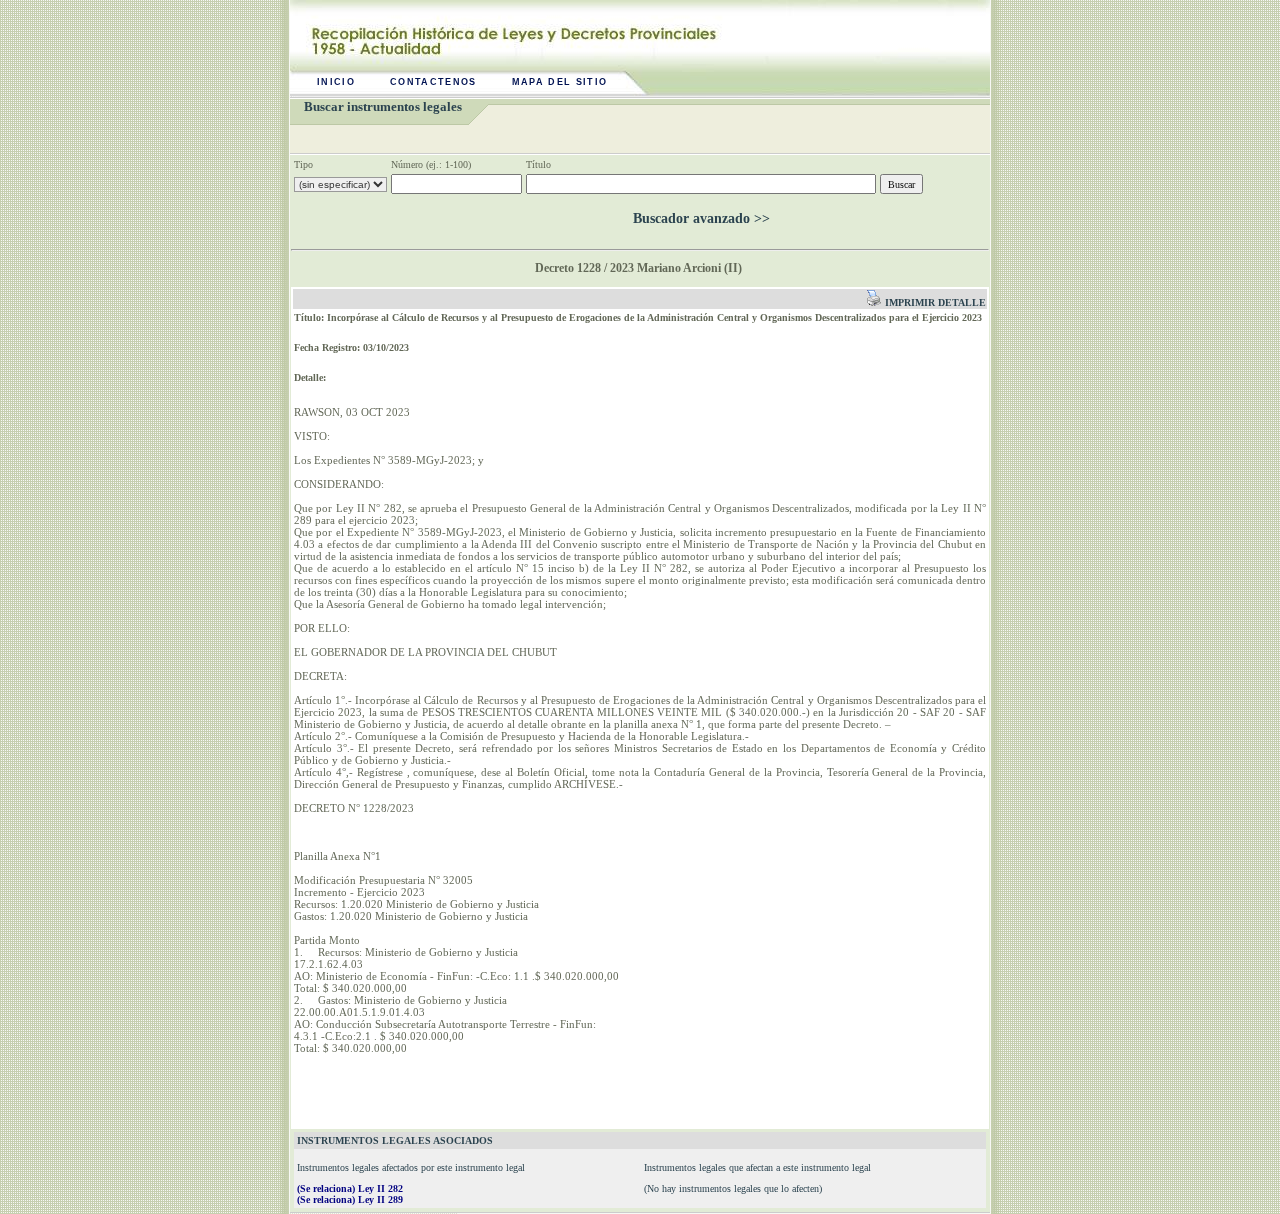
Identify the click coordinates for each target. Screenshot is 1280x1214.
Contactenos (433, 82)
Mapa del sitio (560, 82)
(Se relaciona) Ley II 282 (350, 1188)
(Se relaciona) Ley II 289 (350, 1199)
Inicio (336, 82)
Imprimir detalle (934, 302)
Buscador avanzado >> (701, 218)
